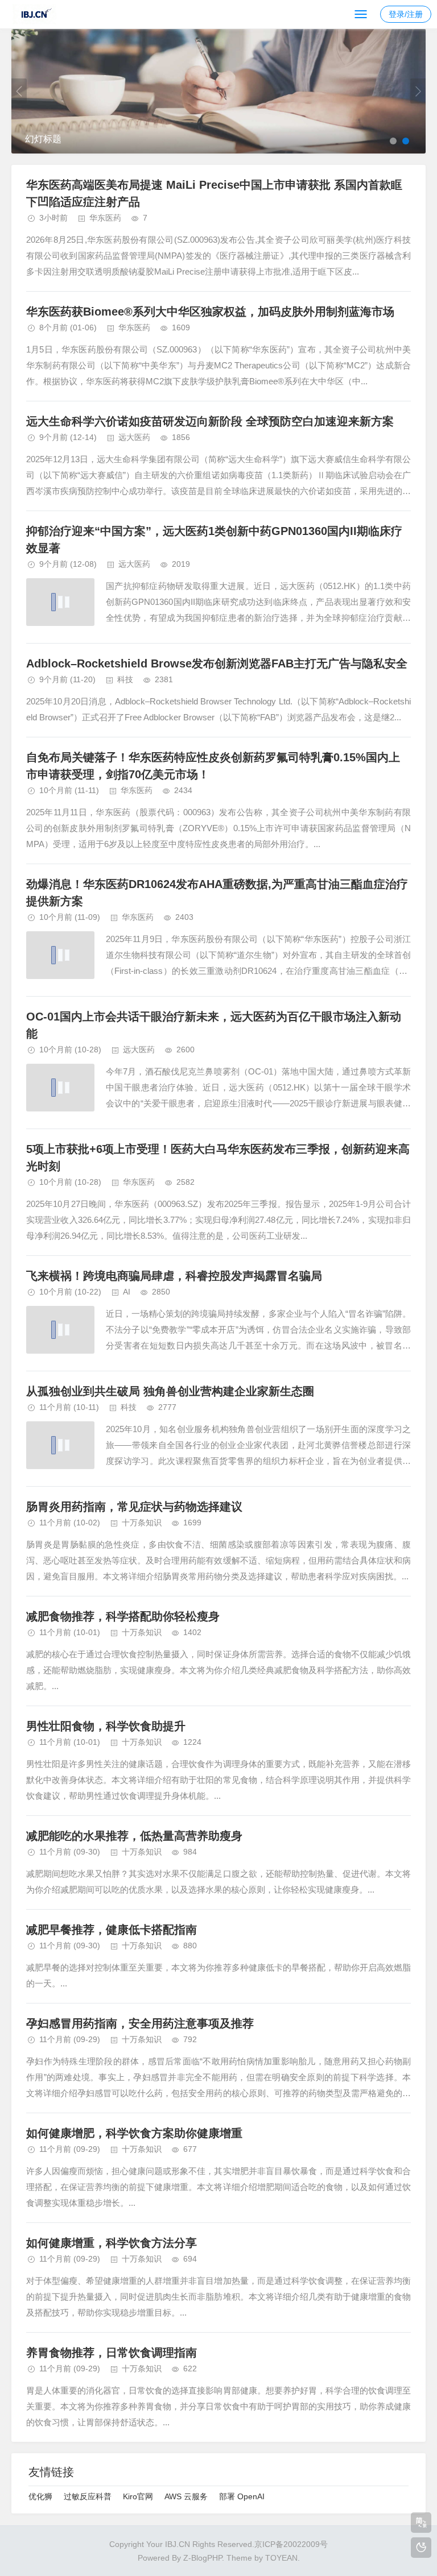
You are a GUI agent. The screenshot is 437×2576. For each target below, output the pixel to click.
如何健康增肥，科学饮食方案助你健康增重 (134, 2133)
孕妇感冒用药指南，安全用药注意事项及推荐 (140, 2023)
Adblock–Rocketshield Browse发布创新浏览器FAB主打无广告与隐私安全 (217, 663)
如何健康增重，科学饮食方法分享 (112, 2243)
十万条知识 (142, 1523)
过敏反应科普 (88, 2496)
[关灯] (421, 2548)
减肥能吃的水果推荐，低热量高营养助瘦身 (134, 1836)
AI (127, 1292)
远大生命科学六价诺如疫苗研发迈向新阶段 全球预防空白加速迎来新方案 (210, 421)
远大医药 (134, 437)
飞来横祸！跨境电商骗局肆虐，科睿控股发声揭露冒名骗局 (174, 1276)
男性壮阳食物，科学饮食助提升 (106, 1726)
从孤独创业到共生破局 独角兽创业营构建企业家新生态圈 (170, 1391)
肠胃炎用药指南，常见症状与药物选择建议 (134, 1507)
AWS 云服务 (186, 2496)
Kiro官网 (138, 2496)
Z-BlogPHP (203, 2558)
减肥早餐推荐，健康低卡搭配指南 (112, 1930)
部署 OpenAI (242, 2496)
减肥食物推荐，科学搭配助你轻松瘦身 (123, 1616)
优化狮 (40, 2496)
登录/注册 (406, 14)
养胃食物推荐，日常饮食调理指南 (112, 2353)
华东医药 (105, 218)
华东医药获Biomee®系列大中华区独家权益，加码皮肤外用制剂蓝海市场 (210, 312)
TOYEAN (281, 2558)
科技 (125, 679)
